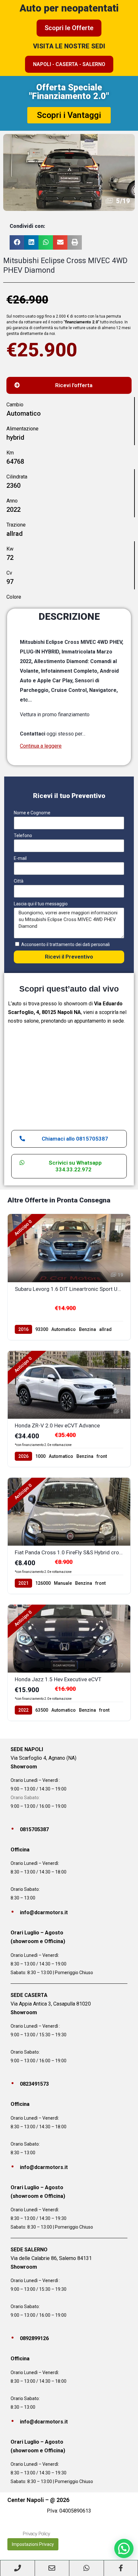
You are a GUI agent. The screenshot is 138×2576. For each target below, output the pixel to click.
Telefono (23, 835)
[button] (17, 242)
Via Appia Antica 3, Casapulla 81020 (51, 2004)
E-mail (20, 858)
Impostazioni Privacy (33, 2544)
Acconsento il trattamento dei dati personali (65, 944)
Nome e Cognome (32, 813)
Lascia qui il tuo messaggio (41, 904)
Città (19, 881)
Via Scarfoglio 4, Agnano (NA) (43, 1758)
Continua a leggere (41, 746)
